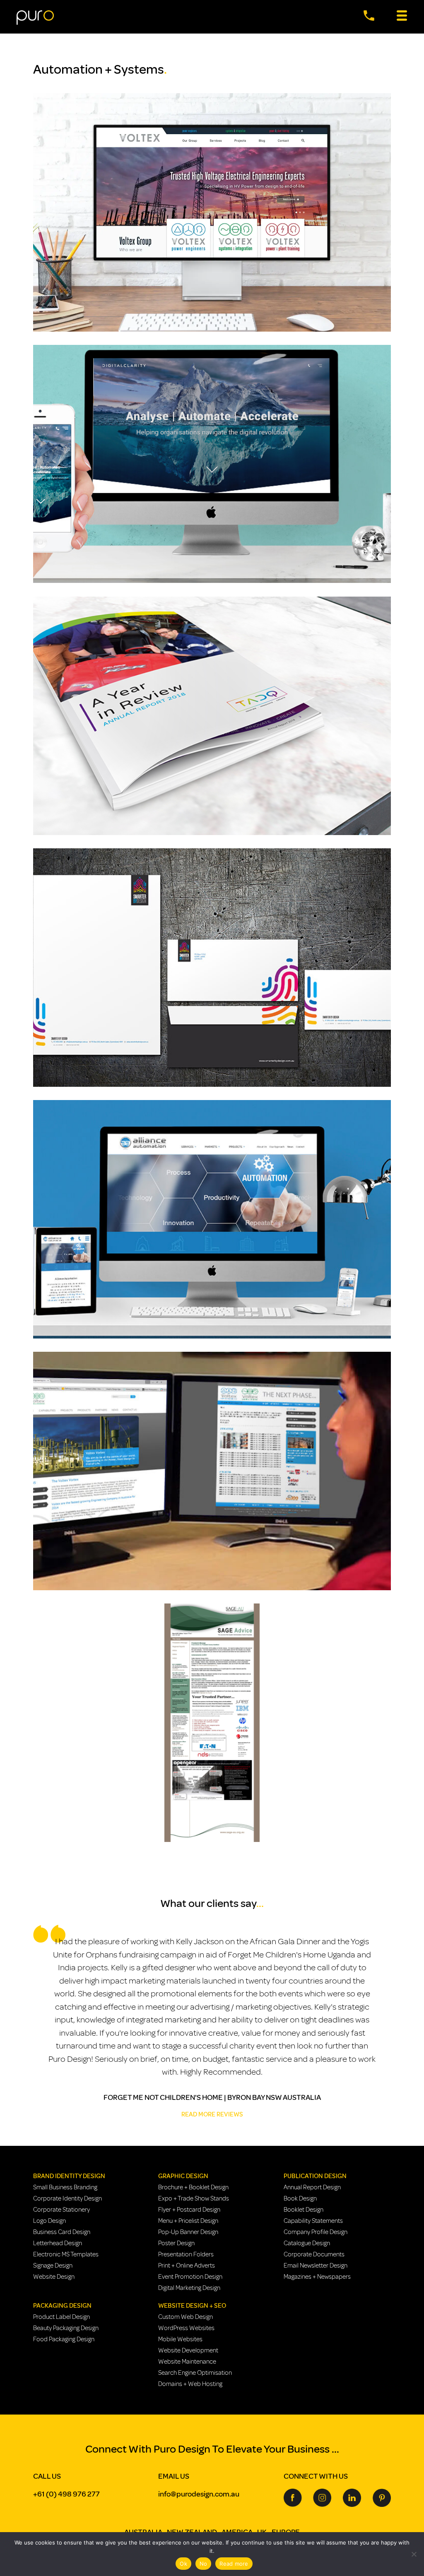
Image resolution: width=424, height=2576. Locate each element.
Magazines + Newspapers (317, 2277)
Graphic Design (183, 2176)
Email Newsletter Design (316, 2265)
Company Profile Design (316, 2232)
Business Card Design (62, 2232)
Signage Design (53, 2265)
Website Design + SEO (192, 2306)
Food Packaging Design (64, 2339)
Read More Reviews (212, 2114)
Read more (234, 2564)
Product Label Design (61, 2317)
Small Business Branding (65, 2187)
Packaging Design (62, 2306)
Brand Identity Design (69, 2176)
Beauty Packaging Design (66, 2328)
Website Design (54, 2277)
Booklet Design (304, 2210)
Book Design (300, 2198)
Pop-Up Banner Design (188, 2232)
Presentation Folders (186, 2254)
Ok (183, 2564)
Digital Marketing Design (189, 2288)
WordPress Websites (186, 2328)
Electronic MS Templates (66, 2254)
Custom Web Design (185, 2317)
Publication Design (315, 2176)
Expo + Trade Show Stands (194, 2198)
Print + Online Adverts (187, 2265)
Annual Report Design (312, 2187)
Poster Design (176, 2243)
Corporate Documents (314, 2254)
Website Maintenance (187, 2362)
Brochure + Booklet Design (193, 2187)
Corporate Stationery (61, 2210)
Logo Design (49, 2221)
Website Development (188, 2350)
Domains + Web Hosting (190, 2384)
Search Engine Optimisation (195, 2373)
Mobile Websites (180, 2339)
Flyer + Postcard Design (189, 2210)
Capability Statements (313, 2221)
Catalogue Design (307, 2243)
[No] (414, 2554)
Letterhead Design (58, 2243)
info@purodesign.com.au (199, 2494)
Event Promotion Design (190, 2277)
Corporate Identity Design (67, 2198)
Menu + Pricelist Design (188, 2221)
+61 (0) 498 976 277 (66, 2494)
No (204, 2564)
